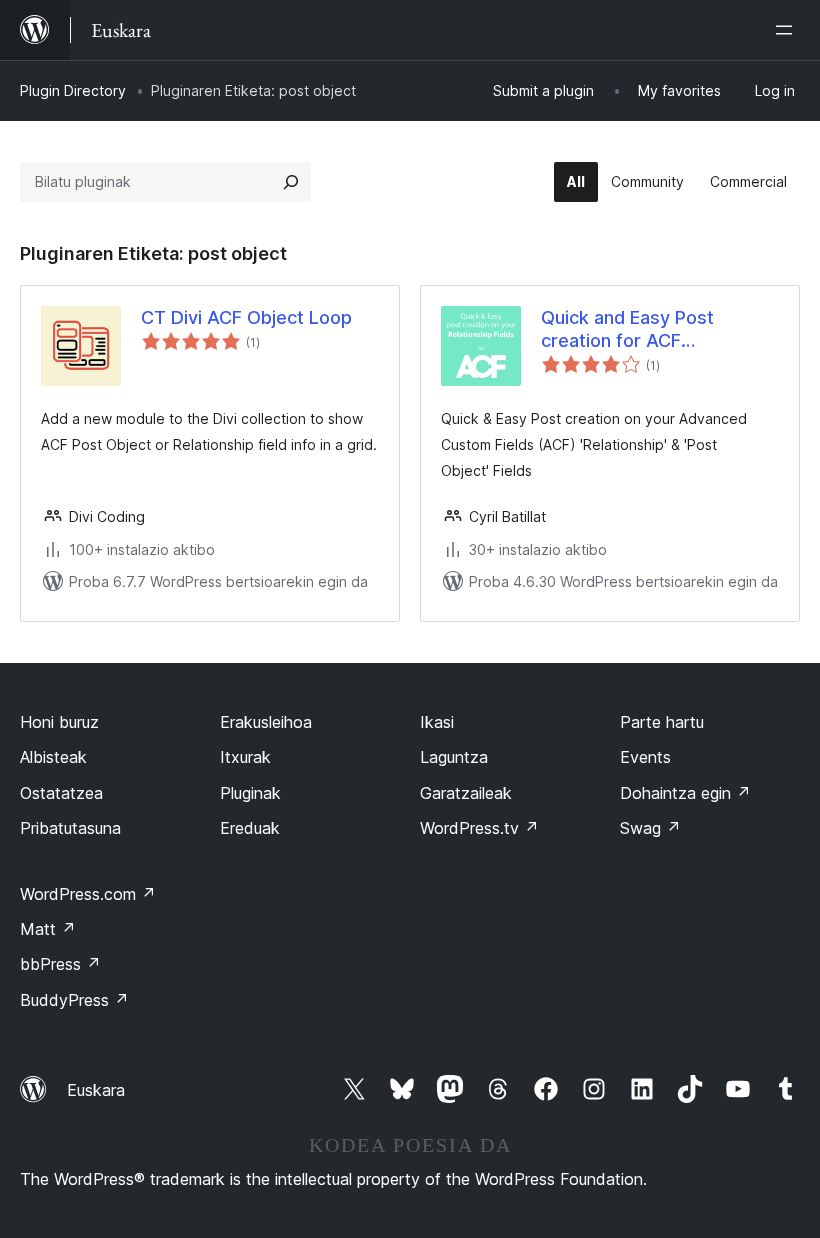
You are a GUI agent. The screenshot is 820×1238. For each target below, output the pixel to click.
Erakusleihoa (266, 722)
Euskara (96, 1090)
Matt (48, 929)
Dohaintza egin (685, 793)
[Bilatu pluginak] (291, 182)
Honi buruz (59, 722)
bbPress (60, 964)
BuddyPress (74, 1000)
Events (645, 757)
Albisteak (53, 757)
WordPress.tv (479, 828)
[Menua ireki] (788, 30)
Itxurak (245, 757)
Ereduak (250, 828)
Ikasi (437, 722)
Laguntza (454, 757)
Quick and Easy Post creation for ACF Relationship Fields (627, 330)
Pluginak (250, 793)
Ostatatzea (61, 793)
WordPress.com (88, 894)
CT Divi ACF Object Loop (246, 317)
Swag (650, 828)
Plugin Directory (73, 90)
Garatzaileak (466, 793)
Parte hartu (662, 722)
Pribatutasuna (70, 828)
